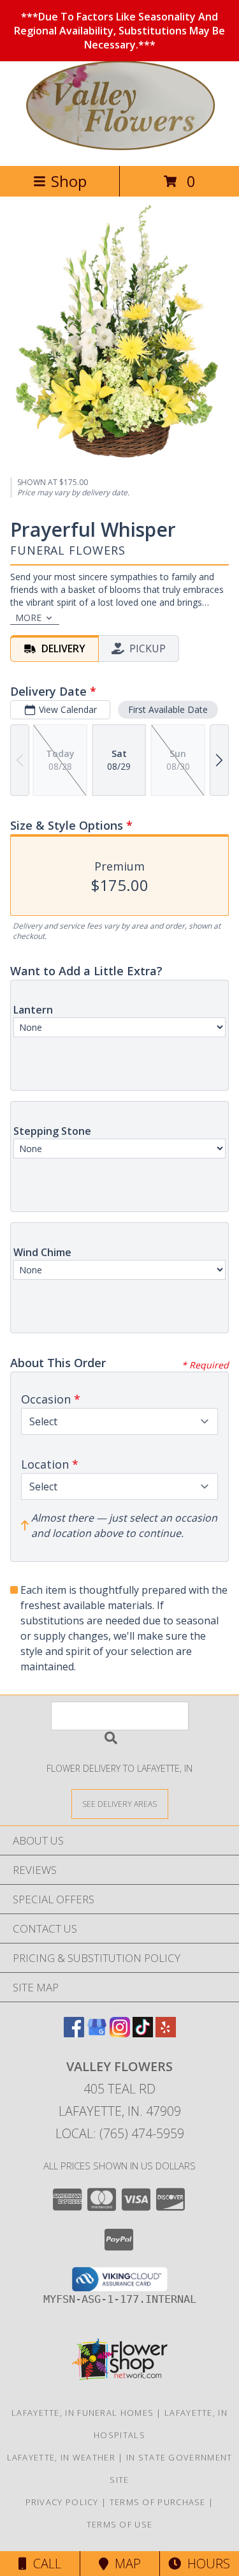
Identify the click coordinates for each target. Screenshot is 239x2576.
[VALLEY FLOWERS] (119, 147)
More (28, 618)
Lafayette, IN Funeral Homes (83, 2413)
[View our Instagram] (120, 2033)
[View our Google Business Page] (97, 2033)
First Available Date (168, 709)
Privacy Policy (62, 2502)
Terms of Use (120, 2524)
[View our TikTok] (143, 2033)
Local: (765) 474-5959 (120, 2133)
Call (44, 2564)
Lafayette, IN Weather (61, 2457)
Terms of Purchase (158, 2502)
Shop (69, 181)
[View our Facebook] (74, 2033)
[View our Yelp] (166, 2033)
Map (125, 2564)
